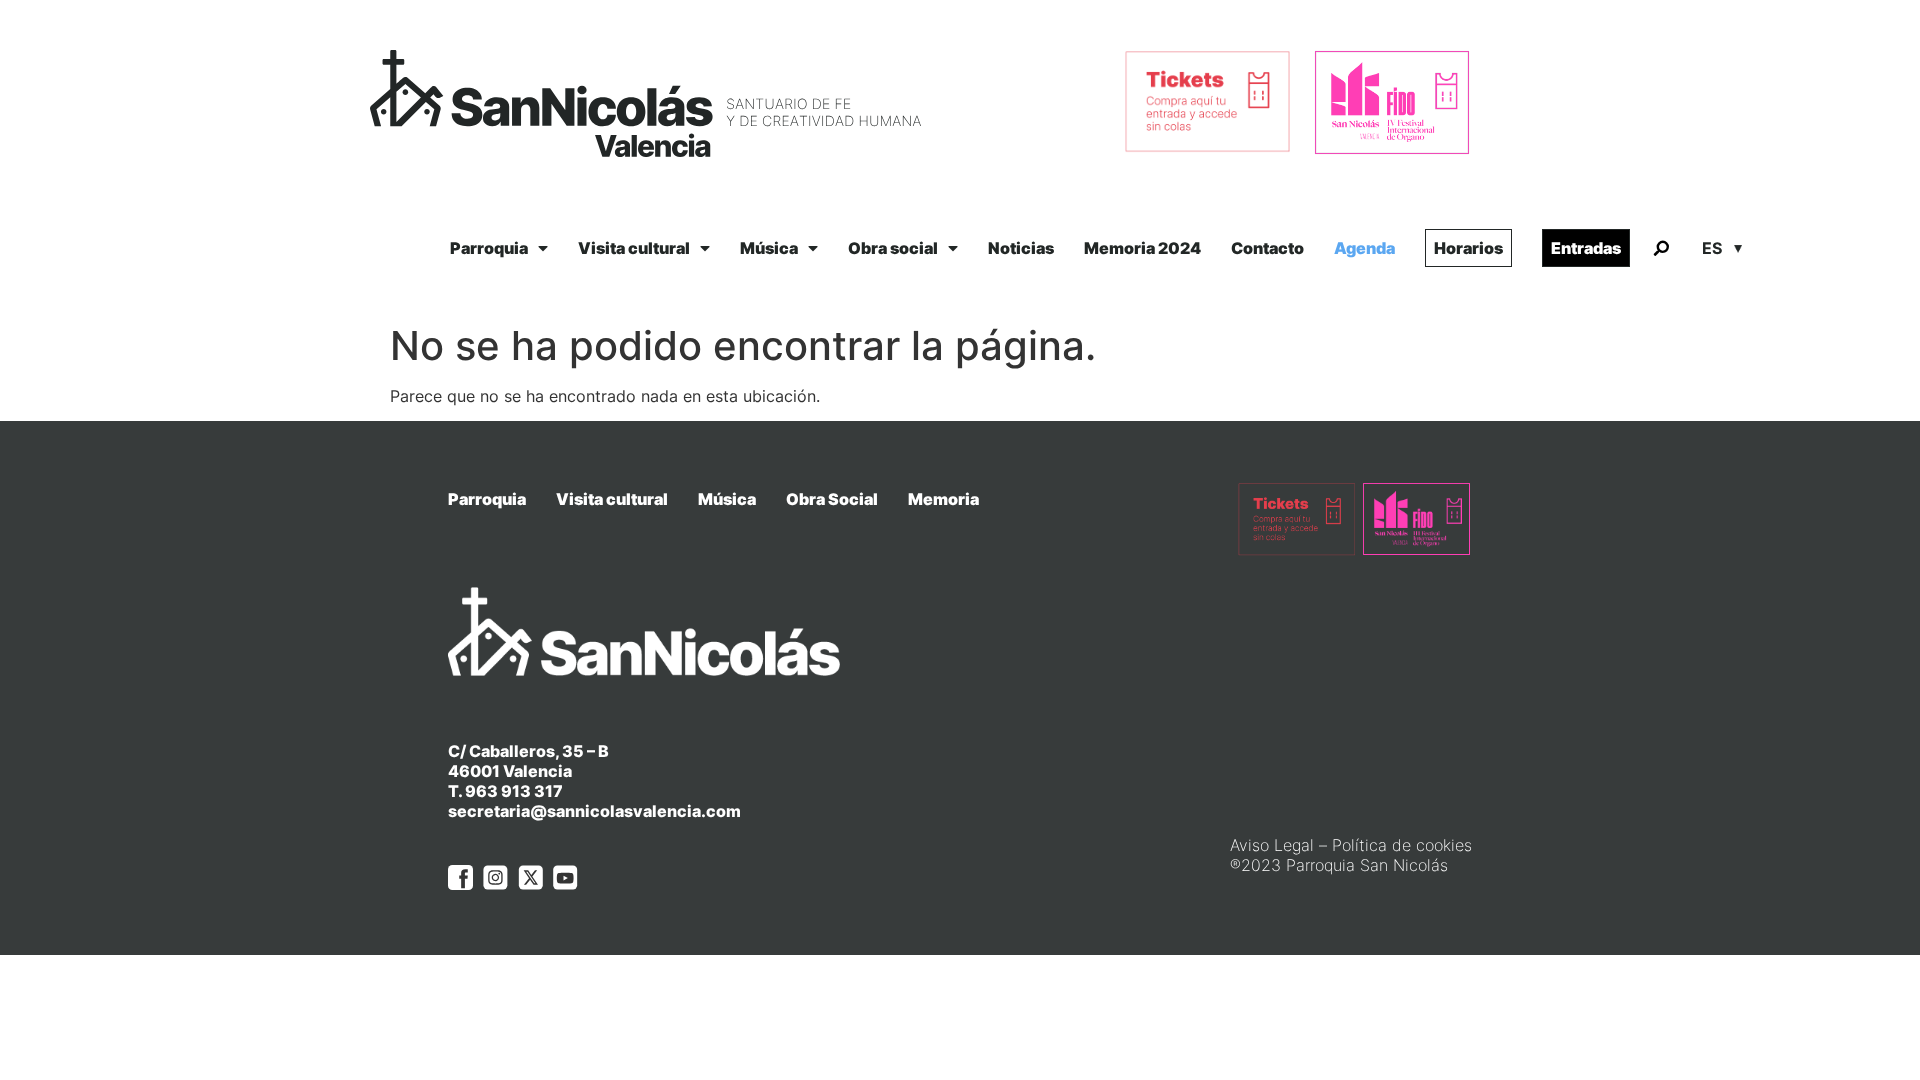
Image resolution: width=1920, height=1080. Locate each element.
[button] (1661, 249)
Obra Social (832, 499)
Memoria (943, 499)
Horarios (1468, 248)
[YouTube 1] (565, 877)
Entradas (1586, 248)
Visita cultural (634, 248)
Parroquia (489, 248)
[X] (530, 877)
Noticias (1021, 248)
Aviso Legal (1272, 845)
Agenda (1364, 248)
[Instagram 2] (495, 877)
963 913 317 (514, 791)
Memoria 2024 (1142, 248)
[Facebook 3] (460, 877)
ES (1712, 248)
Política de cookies (1402, 845)
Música (769, 248)
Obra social (893, 248)
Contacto (1267, 248)
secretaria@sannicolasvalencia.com (594, 811)
